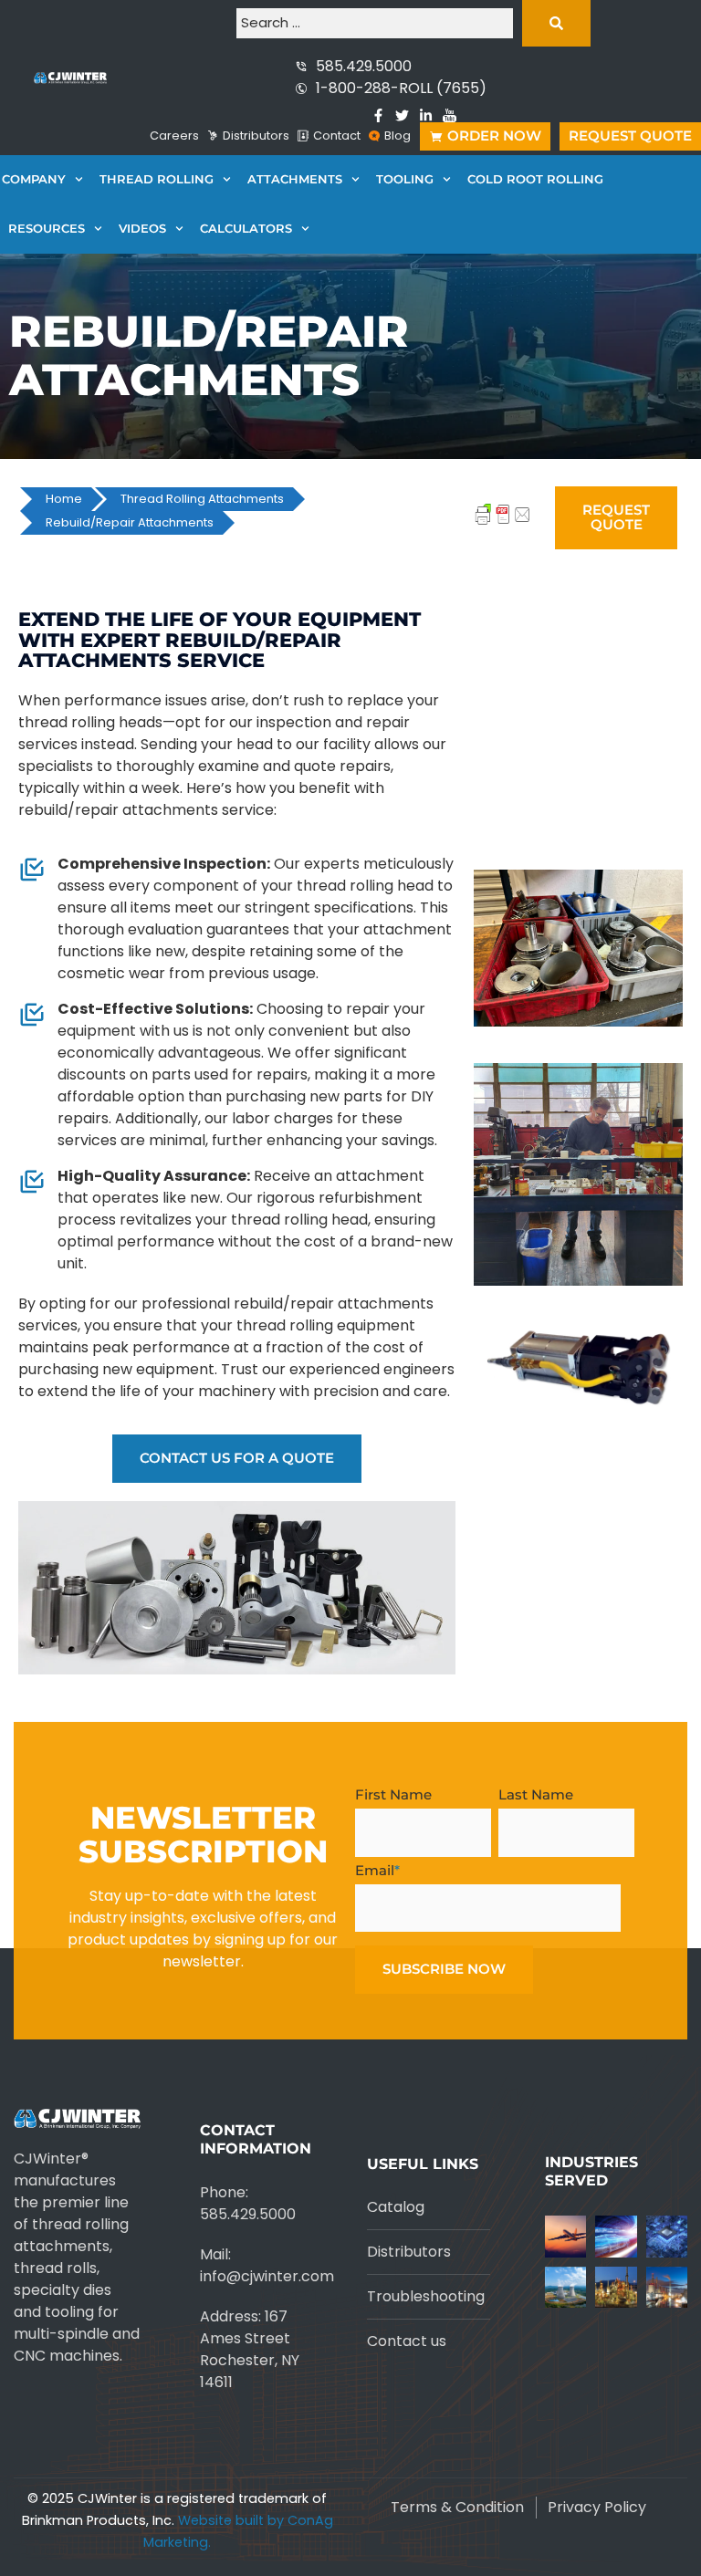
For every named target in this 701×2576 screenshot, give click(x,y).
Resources (47, 229)
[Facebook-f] (378, 115)
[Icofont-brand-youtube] (450, 115)
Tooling (405, 179)
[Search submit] (556, 23)
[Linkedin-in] (426, 115)
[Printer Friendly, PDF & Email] (503, 523)
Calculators (246, 229)
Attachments (295, 179)
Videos (142, 229)
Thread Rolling (157, 179)
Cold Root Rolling (535, 179)
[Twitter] (402, 115)
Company (34, 179)
